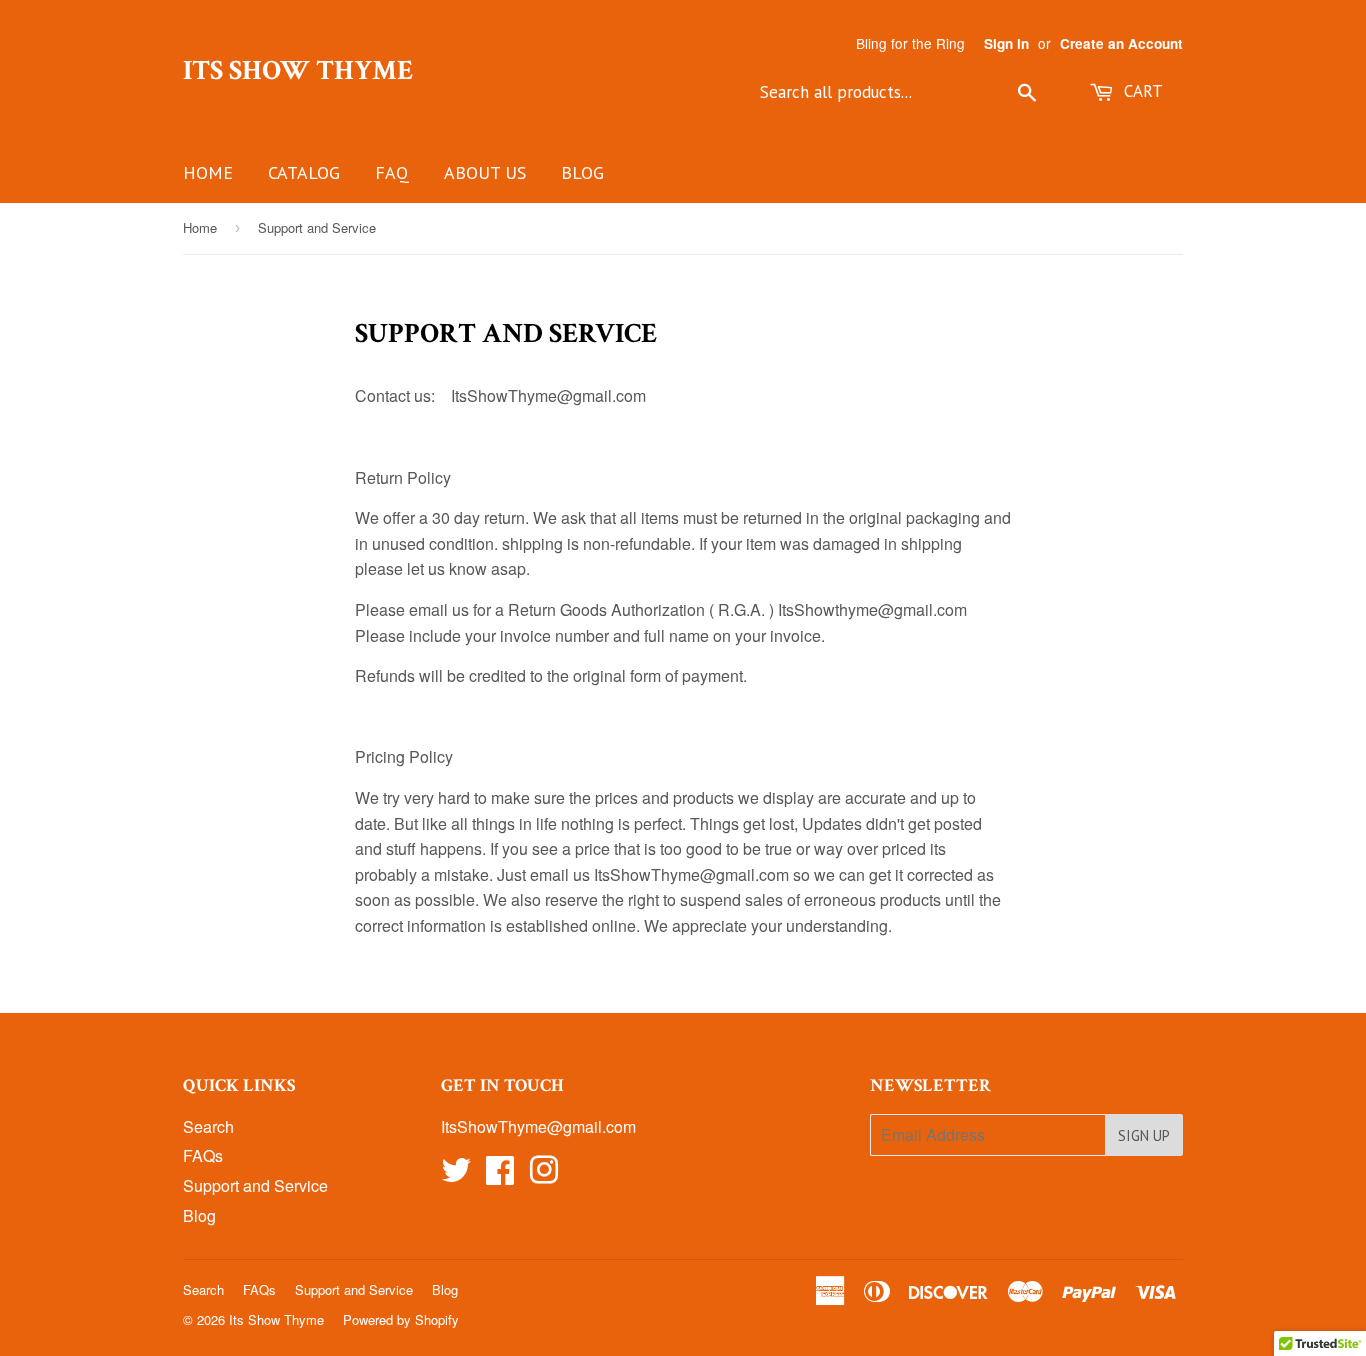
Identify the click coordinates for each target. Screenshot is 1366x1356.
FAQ (392, 172)
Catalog (304, 172)
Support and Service (255, 1185)
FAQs (203, 1155)
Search (208, 1126)
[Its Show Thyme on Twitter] (456, 1175)
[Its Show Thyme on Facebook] (500, 1175)
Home (208, 172)
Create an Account (1121, 43)
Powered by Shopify (401, 1319)
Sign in (1006, 43)
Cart (1141, 91)
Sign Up (1144, 1135)
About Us (485, 172)
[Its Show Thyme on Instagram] (544, 1175)
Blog (582, 172)
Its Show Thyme (298, 71)
